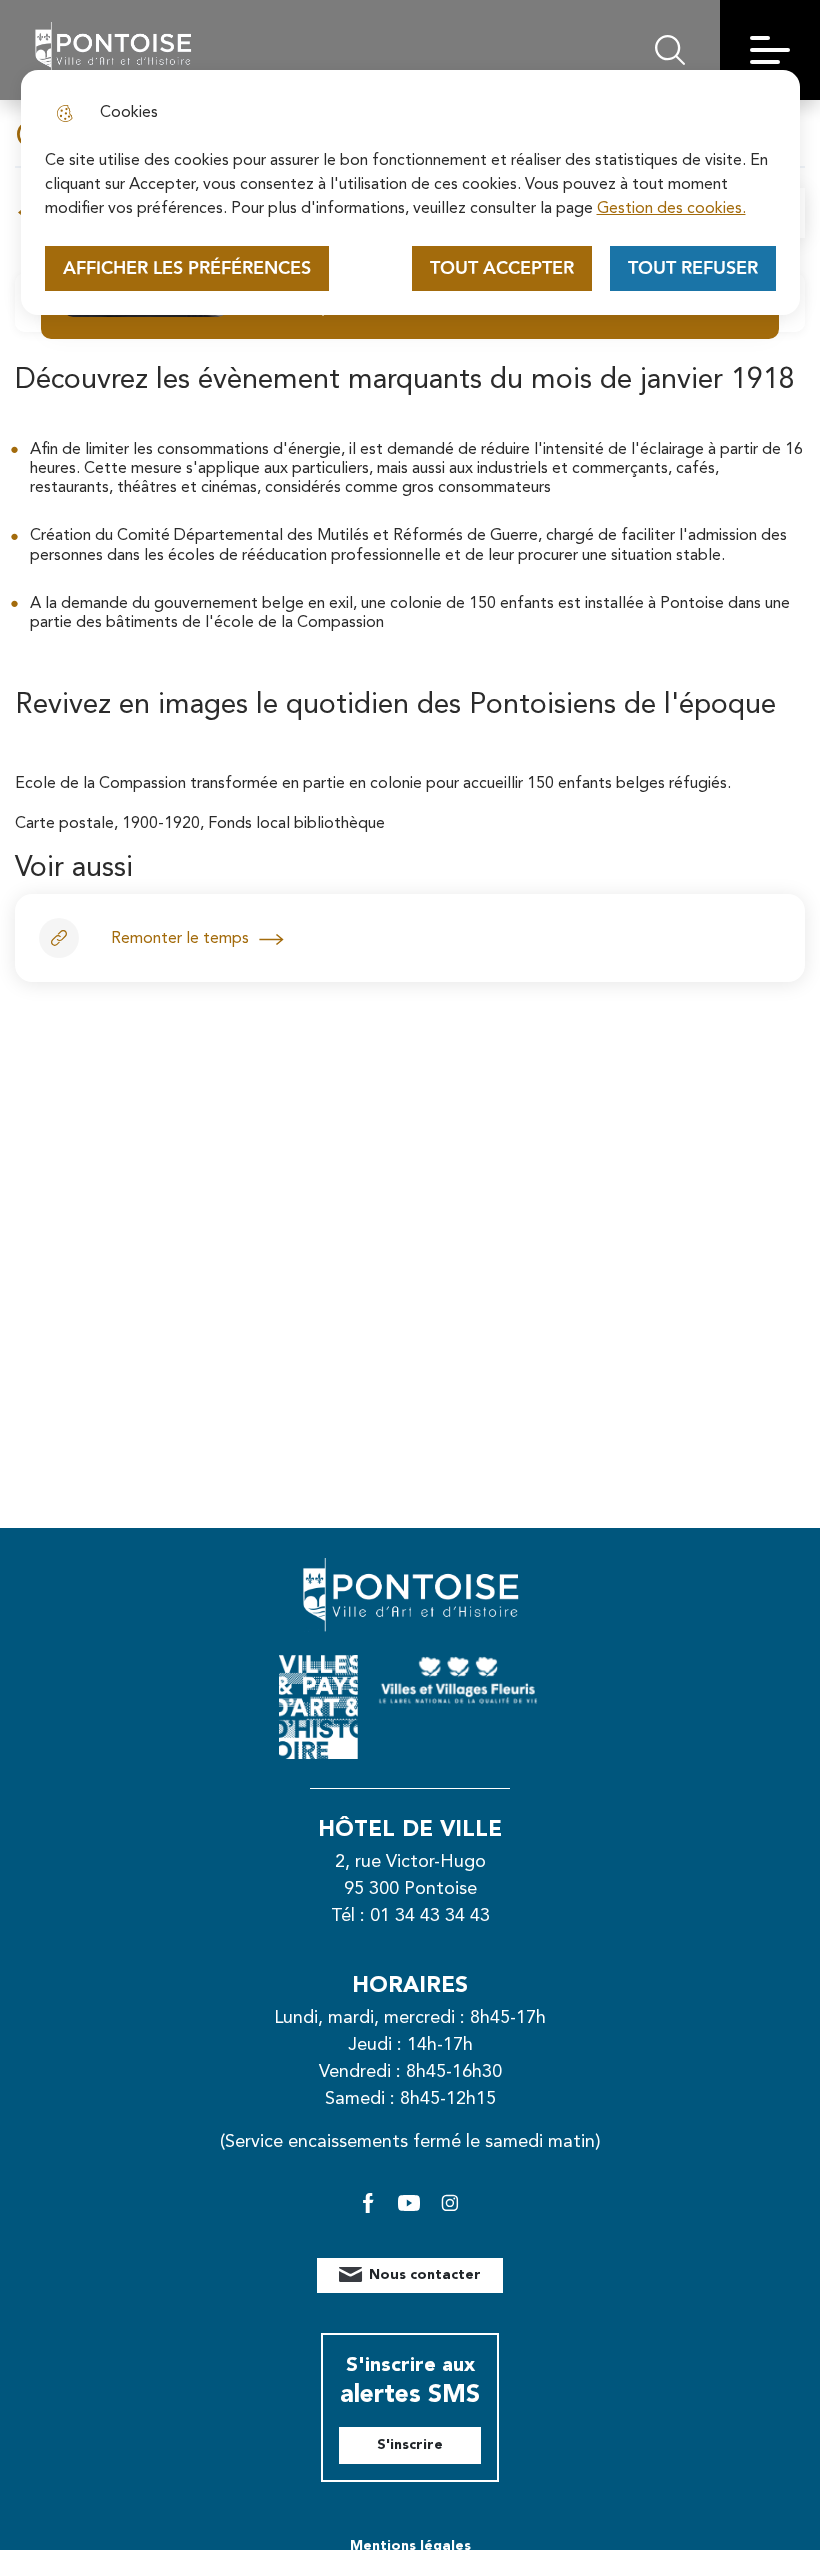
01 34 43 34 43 (430, 1916)
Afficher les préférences (187, 268)
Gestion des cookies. (671, 209)
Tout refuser (693, 268)
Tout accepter (502, 268)
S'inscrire (410, 2445)
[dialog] (410, 192)
